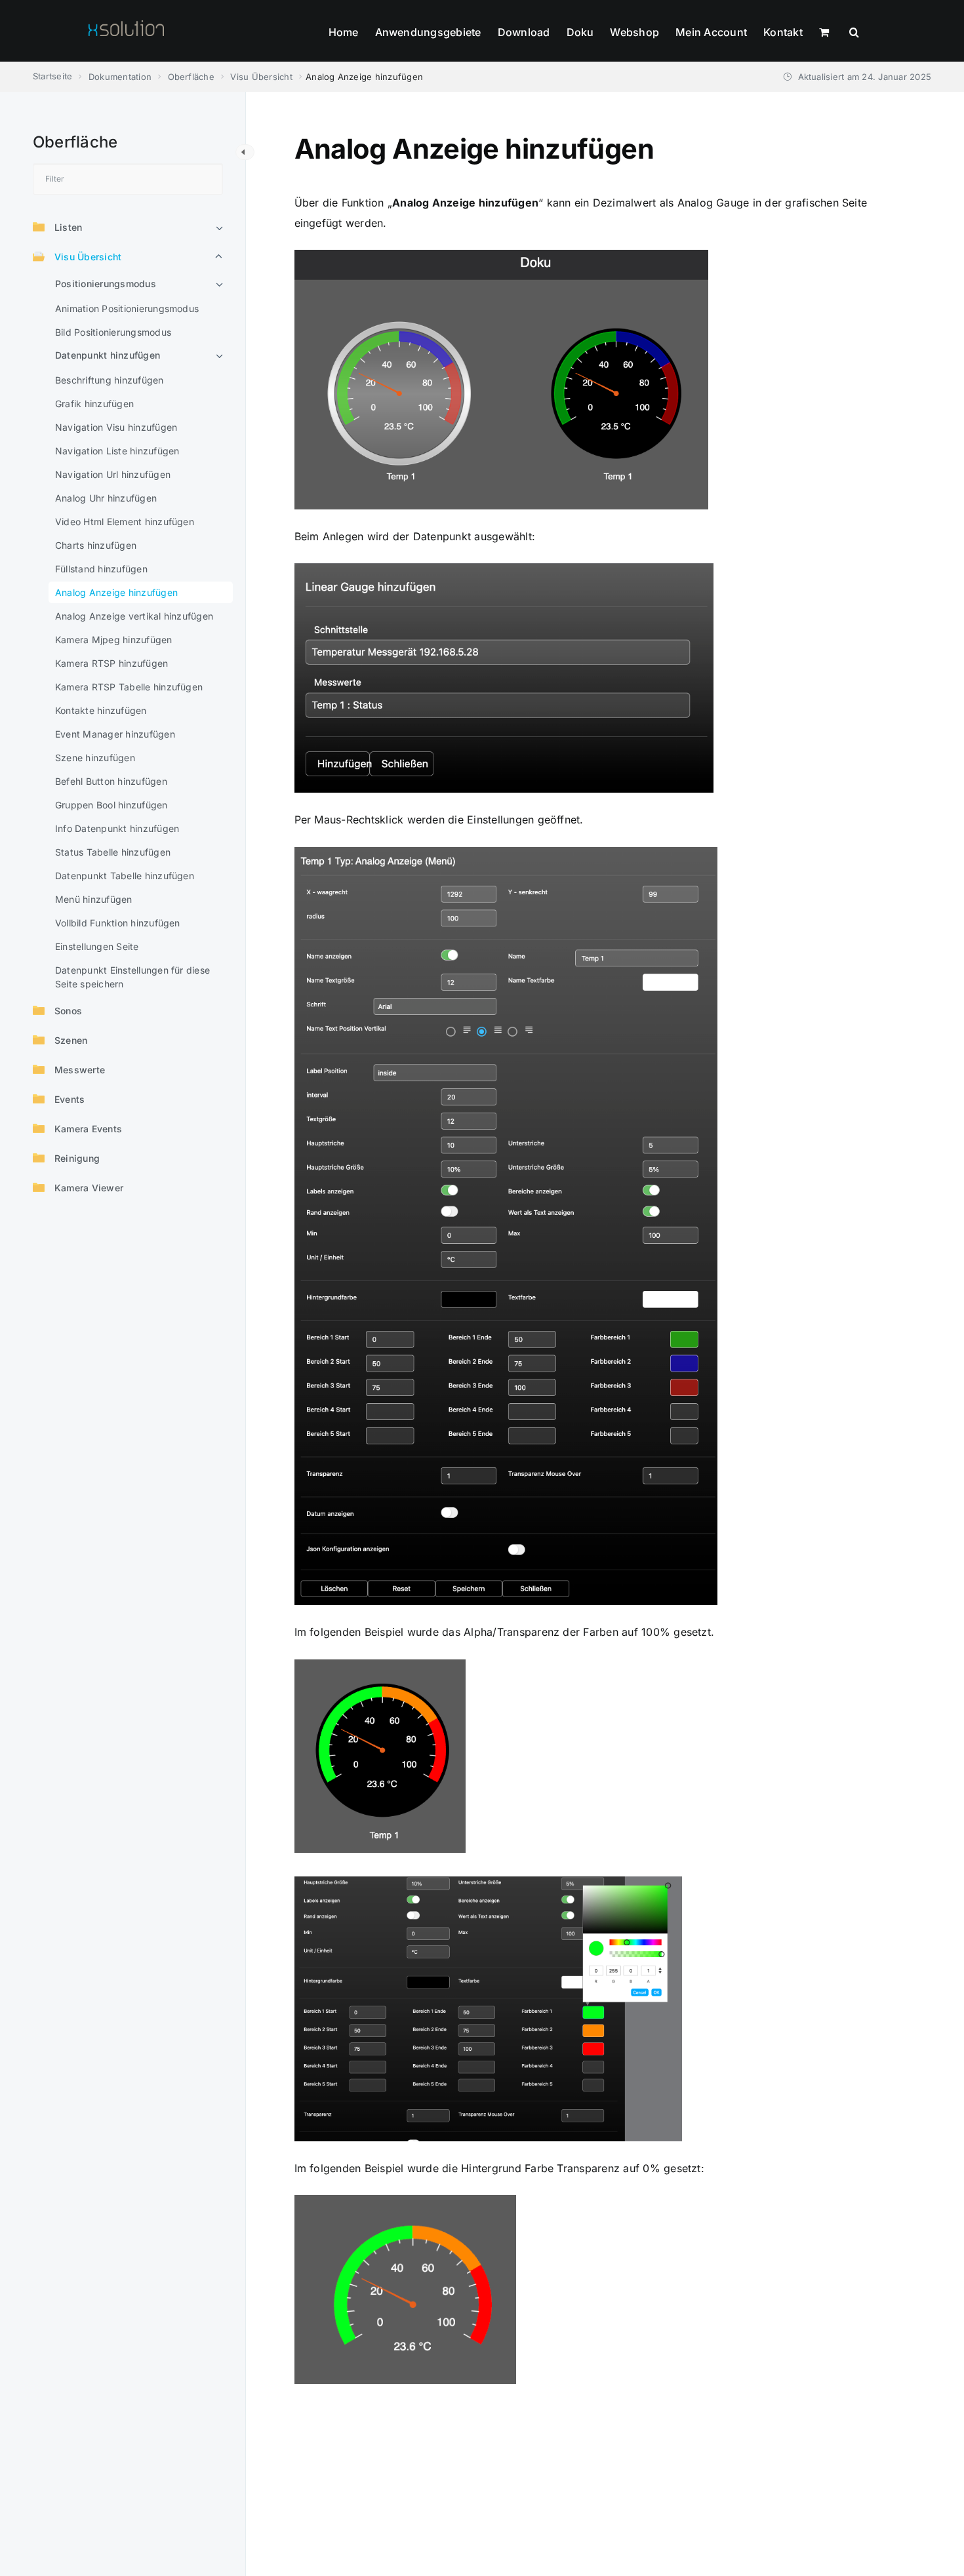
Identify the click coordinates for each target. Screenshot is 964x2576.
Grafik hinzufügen (94, 404)
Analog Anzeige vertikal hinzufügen (134, 616)
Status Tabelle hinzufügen (113, 852)
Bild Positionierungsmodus (113, 332)
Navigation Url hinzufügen (113, 474)
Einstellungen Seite (97, 946)
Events (70, 1099)
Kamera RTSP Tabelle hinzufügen (129, 687)
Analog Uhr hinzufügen (106, 498)
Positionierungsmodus (106, 284)
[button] (854, 31)
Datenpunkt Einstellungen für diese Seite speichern (132, 977)
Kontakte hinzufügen (101, 710)
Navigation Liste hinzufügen (117, 451)
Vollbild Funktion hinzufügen (118, 923)
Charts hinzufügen (96, 545)
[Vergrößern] (691, 273)
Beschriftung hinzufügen (110, 380)
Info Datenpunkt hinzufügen (117, 828)
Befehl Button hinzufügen (111, 781)
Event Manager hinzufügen (115, 734)
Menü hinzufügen (94, 899)
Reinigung (77, 1158)
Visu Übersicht (88, 257)
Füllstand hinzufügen (101, 569)
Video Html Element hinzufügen (125, 522)
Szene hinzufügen (95, 758)
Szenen (71, 1040)
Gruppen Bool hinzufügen (111, 805)
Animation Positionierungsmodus (127, 308)
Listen (68, 227)
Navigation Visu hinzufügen (116, 427)
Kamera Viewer (89, 1188)
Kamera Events (88, 1129)
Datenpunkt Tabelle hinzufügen (125, 876)
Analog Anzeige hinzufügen (116, 592)
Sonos (68, 1011)
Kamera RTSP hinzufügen (111, 663)
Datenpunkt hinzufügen (108, 355)
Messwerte (80, 1070)
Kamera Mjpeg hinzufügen (114, 640)
